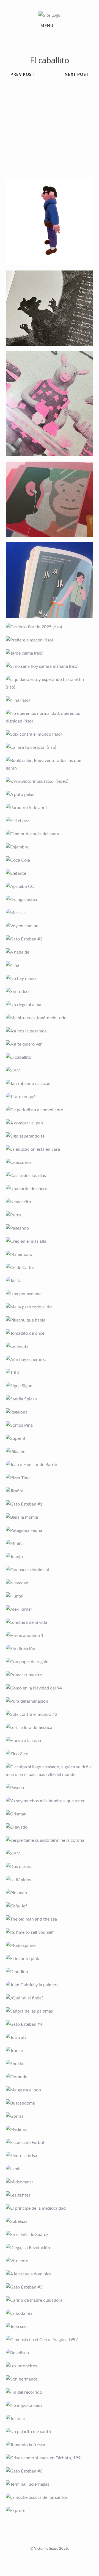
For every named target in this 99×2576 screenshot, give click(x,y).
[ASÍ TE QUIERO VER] (49, 1044)
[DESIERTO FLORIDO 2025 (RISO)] (49, 627)
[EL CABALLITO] (49, 1057)
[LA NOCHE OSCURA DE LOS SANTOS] (49, 2497)
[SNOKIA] (49, 2064)
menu (47, 26)
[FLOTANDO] (49, 2077)
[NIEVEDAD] (49, 1583)
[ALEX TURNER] (49, 1609)
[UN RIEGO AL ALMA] (49, 1005)
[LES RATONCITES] (49, 2366)
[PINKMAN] (49, 1893)
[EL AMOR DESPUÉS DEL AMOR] (49, 834)
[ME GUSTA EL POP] (49, 2090)
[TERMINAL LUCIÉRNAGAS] (49, 2484)
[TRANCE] (49, 2051)
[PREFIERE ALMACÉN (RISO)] (49, 640)
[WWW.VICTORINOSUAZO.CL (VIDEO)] (49, 781)
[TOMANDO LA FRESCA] (49, 2445)
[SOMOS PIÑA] (49, 1425)
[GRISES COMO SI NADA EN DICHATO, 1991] (49, 2458)
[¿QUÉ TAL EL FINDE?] (49, 1998)
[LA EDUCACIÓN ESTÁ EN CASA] (49, 1149)
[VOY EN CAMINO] (49, 926)
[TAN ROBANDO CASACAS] (49, 1084)
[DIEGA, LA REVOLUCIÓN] (49, 2248)
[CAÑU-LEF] (49, 1906)
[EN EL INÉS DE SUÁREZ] (49, 2235)
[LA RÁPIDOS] (49, 1880)
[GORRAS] (49, 2116)
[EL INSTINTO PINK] (49, 1959)
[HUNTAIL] (49, 1596)
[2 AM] (49, 1070)
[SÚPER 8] (49, 1438)
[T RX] (49, 1373)
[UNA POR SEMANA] (49, 1294)
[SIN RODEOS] (49, 992)
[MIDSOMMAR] (49, 2182)
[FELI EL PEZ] (49, 821)
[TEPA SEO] (49, 2327)
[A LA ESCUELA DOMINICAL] (49, 2274)
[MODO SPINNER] (49, 1945)
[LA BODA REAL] (49, 2313)
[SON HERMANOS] (49, 2379)
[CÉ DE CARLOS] (49, 1268)
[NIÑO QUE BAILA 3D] (49, 221)
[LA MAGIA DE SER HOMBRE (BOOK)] (49, 580)
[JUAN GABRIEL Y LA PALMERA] (49, 1985)
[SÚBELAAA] (49, 2221)
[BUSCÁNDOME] (49, 2103)
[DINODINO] (49, 1972)
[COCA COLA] (49, 860)
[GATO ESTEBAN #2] (49, 939)
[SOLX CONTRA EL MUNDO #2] (49, 1714)
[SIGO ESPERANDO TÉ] (49, 1136)
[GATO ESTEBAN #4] (49, 2024)
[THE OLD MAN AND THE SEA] (49, 1919)
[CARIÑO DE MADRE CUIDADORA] (49, 2300)
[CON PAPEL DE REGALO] (49, 1662)
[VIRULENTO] (49, 2261)
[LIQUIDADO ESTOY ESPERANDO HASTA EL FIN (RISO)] (49, 683)
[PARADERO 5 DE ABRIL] (49, 808)
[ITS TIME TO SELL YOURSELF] (49, 1932)
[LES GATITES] (49, 2195)
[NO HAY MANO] (49, 978)
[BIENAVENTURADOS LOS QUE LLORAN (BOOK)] (49, 404)
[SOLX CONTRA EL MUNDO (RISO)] (49, 734)
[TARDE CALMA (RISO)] (49, 653)
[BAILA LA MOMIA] (49, 1517)
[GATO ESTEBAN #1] (49, 1504)
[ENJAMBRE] (49, 847)
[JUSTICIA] (49, 2419)
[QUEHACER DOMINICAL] (49, 1570)
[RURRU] (49, 1215)
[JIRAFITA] (49, 1491)
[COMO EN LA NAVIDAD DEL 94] (49, 1688)
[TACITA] (49, 1281)
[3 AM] (49, 1853)
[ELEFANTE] (49, 873)
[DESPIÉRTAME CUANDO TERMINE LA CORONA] (49, 1840)
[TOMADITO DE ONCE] (49, 1333)
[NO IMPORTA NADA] (49, 2405)
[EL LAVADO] (49, 1827)
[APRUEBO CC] (49, 887)
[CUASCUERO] (49, 1162)
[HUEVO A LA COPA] (49, 1741)
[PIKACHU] (49, 1452)
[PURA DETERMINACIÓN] (49, 1701)
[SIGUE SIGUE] (49, 1386)
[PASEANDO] (49, 1228)
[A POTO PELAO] (49, 795)
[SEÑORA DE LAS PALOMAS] (49, 2011)
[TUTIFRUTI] (49, 2037)
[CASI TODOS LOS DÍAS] (49, 1176)
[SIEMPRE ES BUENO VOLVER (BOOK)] (49, 499)
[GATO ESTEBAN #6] (49, 2471)
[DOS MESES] (49, 1867)
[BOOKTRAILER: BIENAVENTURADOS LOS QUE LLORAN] (49, 764)
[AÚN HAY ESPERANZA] (49, 1360)
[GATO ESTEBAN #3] (49, 2287)
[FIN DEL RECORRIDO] (49, 2392)
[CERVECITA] (49, 1346)
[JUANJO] (49, 1557)
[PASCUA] (49, 1788)
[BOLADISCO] (49, 2353)
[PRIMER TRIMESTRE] (49, 1675)
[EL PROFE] (49, 2511)
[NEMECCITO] (49, 1202)
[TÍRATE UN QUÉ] (49, 1097)
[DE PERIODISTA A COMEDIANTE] (49, 1110)
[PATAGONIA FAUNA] (49, 1530)
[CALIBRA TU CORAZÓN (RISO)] (49, 747)
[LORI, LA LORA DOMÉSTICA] (49, 1728)
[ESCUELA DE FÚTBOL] (49, 2143)
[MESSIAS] (49, 913)
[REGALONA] (49, 1412)
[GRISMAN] (49, 1814)
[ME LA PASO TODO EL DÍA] (49, 1307)
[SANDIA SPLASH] (49, 1399)
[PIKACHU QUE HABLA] (49, 1320)
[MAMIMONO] (49, 1254)
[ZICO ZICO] (49, 1754)
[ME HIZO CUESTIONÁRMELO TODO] (49, 1018)
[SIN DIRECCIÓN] (49, 1649)
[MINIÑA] (49, 1544)
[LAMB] (49, 2169)
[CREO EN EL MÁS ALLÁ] (49, 1241)
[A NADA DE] (49, 952)
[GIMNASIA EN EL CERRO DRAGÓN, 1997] (49, 2340)
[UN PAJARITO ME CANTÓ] (49, 2432)
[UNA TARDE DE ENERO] (49, 1189)
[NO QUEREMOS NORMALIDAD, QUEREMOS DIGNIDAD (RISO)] (49, 717)
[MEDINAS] (49, 2129)
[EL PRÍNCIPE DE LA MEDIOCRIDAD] (49, 2208)
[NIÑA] (49, 965)
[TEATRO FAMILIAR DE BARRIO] (49, 1465)
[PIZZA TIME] (49, 1478)
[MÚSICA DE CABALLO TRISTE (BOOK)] (49, 308)
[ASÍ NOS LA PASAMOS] (49, 1031)
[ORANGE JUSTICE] (49, 900)
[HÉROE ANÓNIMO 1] (49, 1636)
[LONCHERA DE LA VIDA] (49, 1622)
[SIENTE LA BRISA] (49, 2156)
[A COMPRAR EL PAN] (49, 1123)
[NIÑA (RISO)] (49, 700)
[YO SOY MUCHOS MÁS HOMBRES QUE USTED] (49, 1801)
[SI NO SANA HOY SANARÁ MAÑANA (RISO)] (49, 666)
